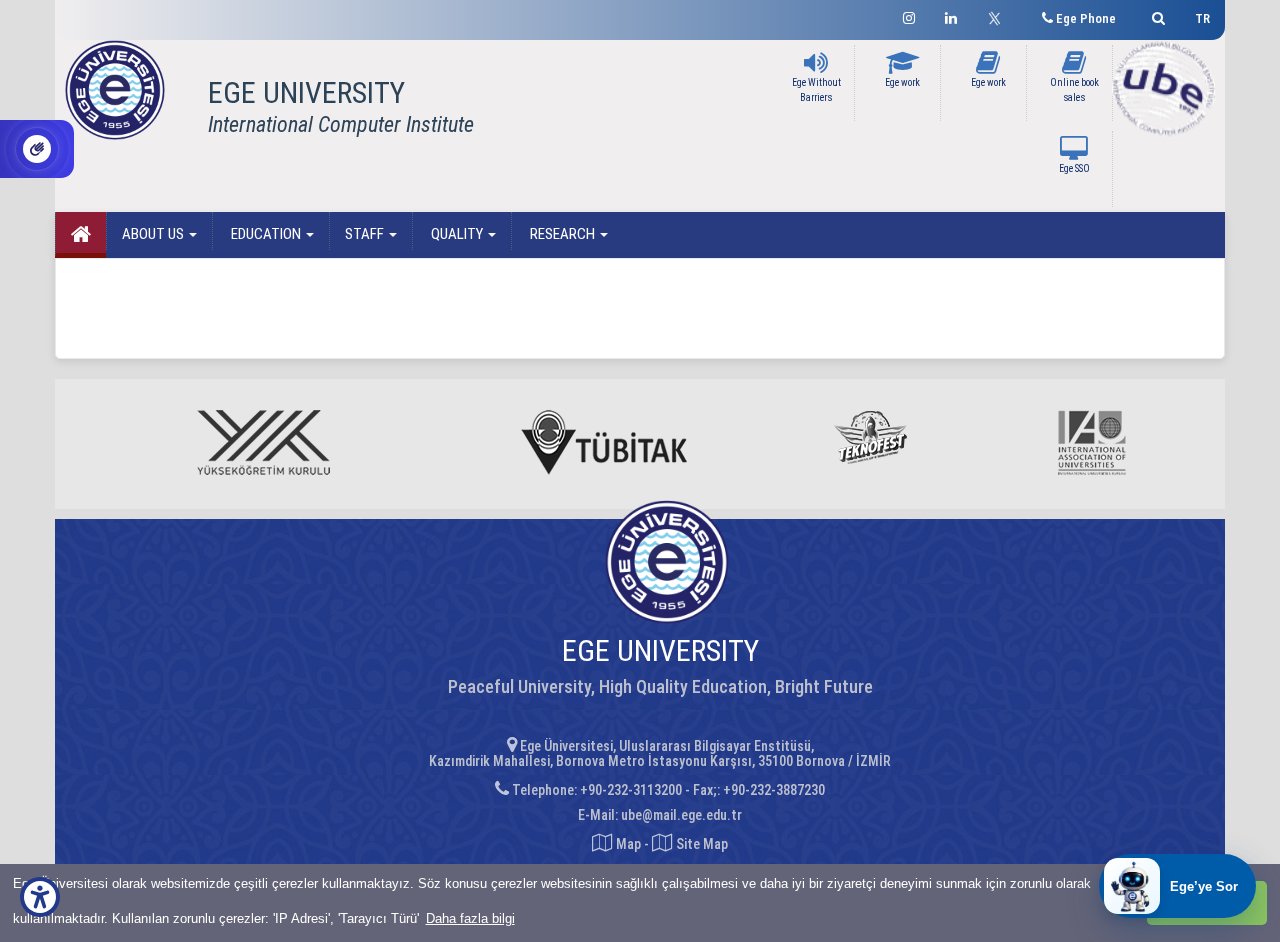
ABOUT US (154, 234)
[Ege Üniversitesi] (1155, 15)
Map (628, 844)
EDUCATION (266, 234)
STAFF (366, 234)
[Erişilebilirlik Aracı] (40, 897)
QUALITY (457, 234)
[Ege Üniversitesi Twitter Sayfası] (999, 16)
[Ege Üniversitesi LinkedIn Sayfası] (951, 15)
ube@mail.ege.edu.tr (681, 815)
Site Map (700, 844)
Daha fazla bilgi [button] (470, 918)
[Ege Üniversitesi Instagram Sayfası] (909, 15)
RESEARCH (562, 234)
